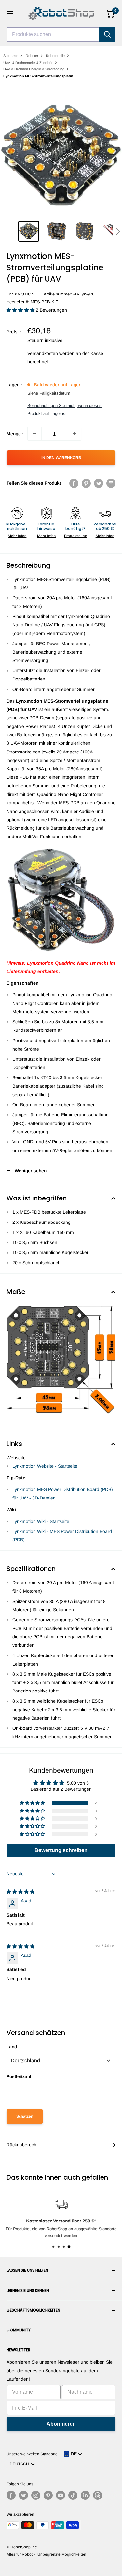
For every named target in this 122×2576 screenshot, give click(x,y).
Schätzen (25, 2116)
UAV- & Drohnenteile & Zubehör (28, 63)
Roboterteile (55, 56)
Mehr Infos (17, 536)
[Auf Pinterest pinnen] (86, 483)
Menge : (15, 434)
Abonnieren (61, 2424)
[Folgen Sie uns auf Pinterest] (48, 2495)
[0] (110, 14)
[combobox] (53, 34)
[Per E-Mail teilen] (111, 483)
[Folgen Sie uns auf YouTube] (61, 2495)
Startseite (11, 56)
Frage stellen (76, 536)
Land (12, 2047)
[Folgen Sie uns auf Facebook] (11, 2495)
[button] (118, 231)
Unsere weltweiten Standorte (32, 2454)
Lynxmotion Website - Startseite (45, 1466)
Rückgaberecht (22, 2145)
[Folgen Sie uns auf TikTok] (73, 2495)
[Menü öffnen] (10, 14)
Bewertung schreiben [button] (61, 1850)
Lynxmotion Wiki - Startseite (41, 1521)
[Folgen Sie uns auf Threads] (98, 2495)
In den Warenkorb (61, 458)
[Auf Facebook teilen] (74, 483)
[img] (20, 1892)
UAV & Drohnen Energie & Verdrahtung (34, 69)
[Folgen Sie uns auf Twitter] (23, 2495)
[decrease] (34, 434)
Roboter (32, 56)
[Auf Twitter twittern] (99, 483)
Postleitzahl (19, 2076)
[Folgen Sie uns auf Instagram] (36, 2495)
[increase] (74, 434)
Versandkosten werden (51, 353)
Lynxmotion (20, 294)
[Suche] (107, 34)
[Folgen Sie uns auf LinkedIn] (85, 2495)
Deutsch (20, 2464)
